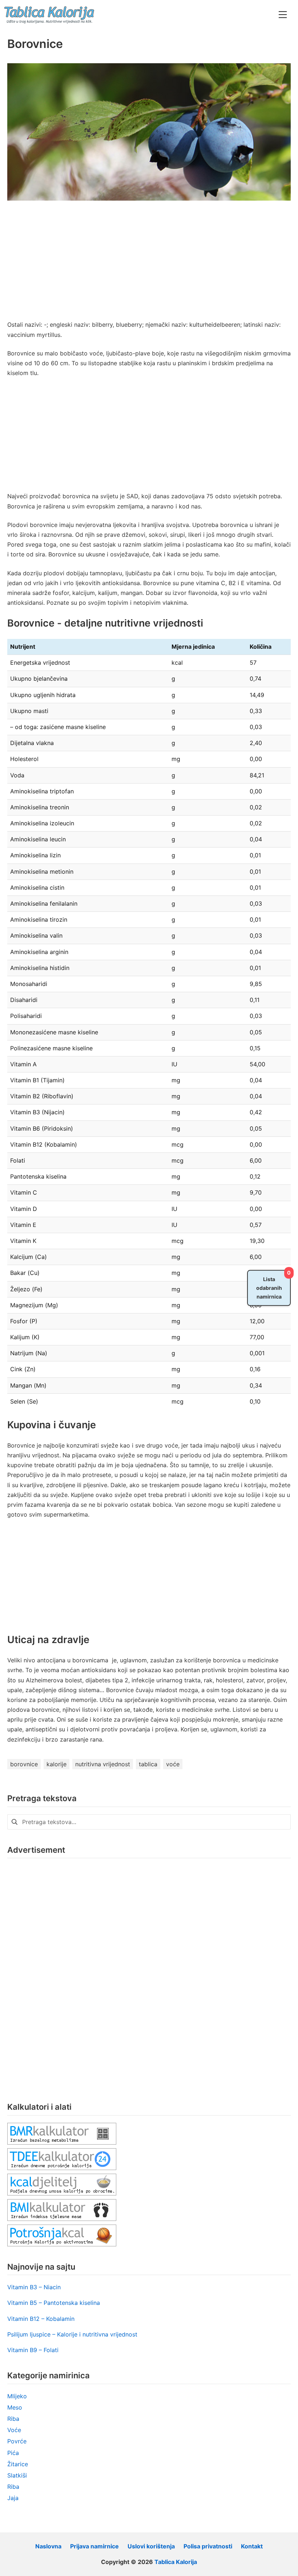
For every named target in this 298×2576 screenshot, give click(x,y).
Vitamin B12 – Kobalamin (41, 2319)
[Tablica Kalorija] (49, 15)
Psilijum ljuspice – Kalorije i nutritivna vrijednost (72, 2334)
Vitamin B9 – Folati (33, 2350)
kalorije (57, 1764)
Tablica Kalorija (176, 2562)
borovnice (24, 1764)
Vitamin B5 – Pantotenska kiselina (54, 2303)
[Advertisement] (149, 266)
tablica (148, 1764)
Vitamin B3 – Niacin (34, 2287)
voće (173, 1764)
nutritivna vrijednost (103, 1764)
